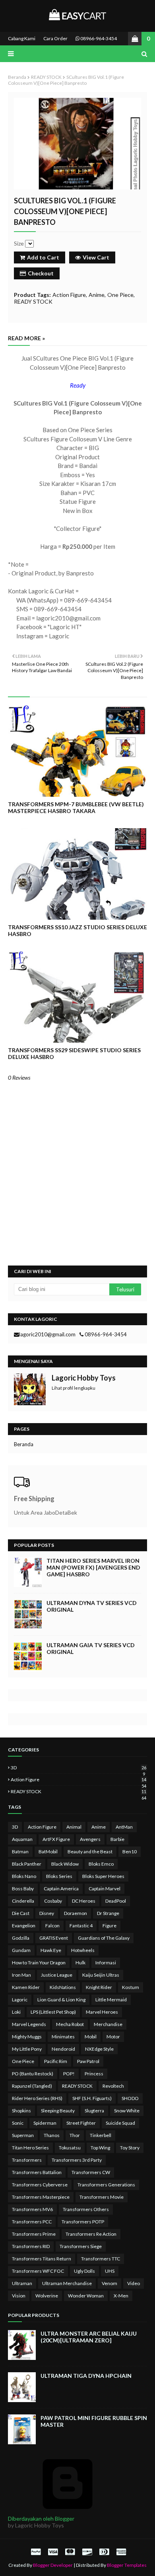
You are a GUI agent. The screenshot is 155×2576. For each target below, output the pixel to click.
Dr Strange (108, 1913)
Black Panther (27, 1864)
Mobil (91, 2037)
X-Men (121, 2296)
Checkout (41, 273)
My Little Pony (27, 2049)
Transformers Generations (106, 2185)
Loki (16, 2012)
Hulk (80, 1963)
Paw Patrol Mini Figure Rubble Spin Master (94, 2421)
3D (78, 1768)
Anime (97, 295)
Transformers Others (86, 2209)
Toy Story (130, 2148)
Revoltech (113, 2086)
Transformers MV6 (32, 2209)
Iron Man (21, 1975)
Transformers (27, 2160)
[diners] (104, 2552)
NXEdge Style (99, 2049)
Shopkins (21, 2111)
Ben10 (130, 1852)
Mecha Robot (70, 2024)
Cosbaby (53, 1901)
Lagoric (20, 2000)
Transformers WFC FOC (38, 2271)
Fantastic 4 (81, 1926)
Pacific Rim (56, 2061)
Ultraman (22, 2283)
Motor (113, 2037)
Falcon (52, 1926)
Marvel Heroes (102, 2012)
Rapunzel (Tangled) (32, 2086)
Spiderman (45, 2123)
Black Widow (65, 1864)
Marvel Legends (29, 2024)
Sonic (18, 2123)
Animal (74, 1827)
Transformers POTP (83, 2222)
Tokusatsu (70, 2148)
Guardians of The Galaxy (104, 1938)
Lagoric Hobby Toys (84, 1378)
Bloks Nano (24, 1876)
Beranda (17, 77)
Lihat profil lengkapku (74, 1388)
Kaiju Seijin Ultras (101, 1975)
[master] (70, 2552)
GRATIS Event (54, 1938)
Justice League (57, 1975)
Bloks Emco (101, 1864)
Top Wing (100, 2148)
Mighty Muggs (27, 2037)
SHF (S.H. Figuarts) (92, 2098)
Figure (109, 1926)
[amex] (120, 2552)
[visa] (53, 2552)
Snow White (127, 2111)
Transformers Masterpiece (41, 2197)
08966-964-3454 (98, 38)
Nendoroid (63, 2049)
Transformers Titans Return (42, 2259)
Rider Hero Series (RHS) (37, 2098)
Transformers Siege (81, 2246)
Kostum (131, 1987)
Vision (19, 2296)
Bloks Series (59, 1876)
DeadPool (116, 1901)
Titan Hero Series (30, 2148)
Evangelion (24, 1926)
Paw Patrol (88, 2061)
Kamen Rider (26, 1987)
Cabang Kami (22, 38)
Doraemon (76, 1913)
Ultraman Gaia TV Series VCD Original (91, 1648)
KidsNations (63, 1987)
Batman (20, 1852)
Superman (23, 2135)
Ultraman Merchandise (67, 2283)
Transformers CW (91, 2172)
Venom (109, 2283)
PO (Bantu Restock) (33, 2074)
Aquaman (22, 1839)
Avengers (90, 1839)
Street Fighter (81, 2123)
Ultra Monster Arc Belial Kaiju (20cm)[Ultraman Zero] (89, 2337)
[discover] (87, 2552)
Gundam (21, 1950)
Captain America (61, 1889)
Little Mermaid (111, 2000)
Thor (75, 2135)
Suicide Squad (120, 2123)
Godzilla (21, 1938)
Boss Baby (23, 1889)
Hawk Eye (51, 1950)
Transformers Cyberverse (40, 2185)
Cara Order (55, 38)
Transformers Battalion (37, 2172)
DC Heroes (84, 1901)
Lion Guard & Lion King (61, 2000)
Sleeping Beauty (58, 2111)
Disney (47, 1913)
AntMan (124, 1827)
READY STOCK (46, 77)
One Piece (120, 295)
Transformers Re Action (91, 2234)
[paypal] (36, 2552)
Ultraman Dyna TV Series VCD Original (92, 1606)
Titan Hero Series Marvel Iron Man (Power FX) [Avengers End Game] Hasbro (93, 1567)
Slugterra (94, 2111)
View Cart (96, 257)
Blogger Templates (127, 2565)
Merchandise (108, 2024)
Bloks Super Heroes (103, 1876)
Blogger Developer (53, 2565)
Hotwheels (83, 1950)
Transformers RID (31, 2246)
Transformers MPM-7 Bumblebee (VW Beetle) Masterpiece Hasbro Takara (76, 807)
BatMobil (48, 1852)
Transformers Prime (34, 2234)
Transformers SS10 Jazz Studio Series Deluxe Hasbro (77, 930)
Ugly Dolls (84, 2271)
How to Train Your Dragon (39, 1963)
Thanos (52, 2135)
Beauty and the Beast (90, 1852)
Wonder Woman (86, 2296)
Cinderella (23, 1901)
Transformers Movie (102, 2197)
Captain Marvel (105, 1889)
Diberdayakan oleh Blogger (41, 2518)
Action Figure (69, 295)
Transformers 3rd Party (77, 2160)
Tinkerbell (101, 2135)
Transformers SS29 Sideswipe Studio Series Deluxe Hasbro (74, 1053)
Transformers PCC (32, 2222)
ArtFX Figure (56, 1839)
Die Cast (21, 1913)
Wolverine (47, 2296)
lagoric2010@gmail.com (47, 1334)
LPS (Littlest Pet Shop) (53, 2012)
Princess (94, 2074)
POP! (69, 2074)
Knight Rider (99, 1987)
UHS (110, 2271)
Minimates (63, 2037)
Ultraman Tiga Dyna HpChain (86, 2376)
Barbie (117, 1839)
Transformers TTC (101, 2259)
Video (134, 2283)
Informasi (106, 1963)
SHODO (130, 2098)
